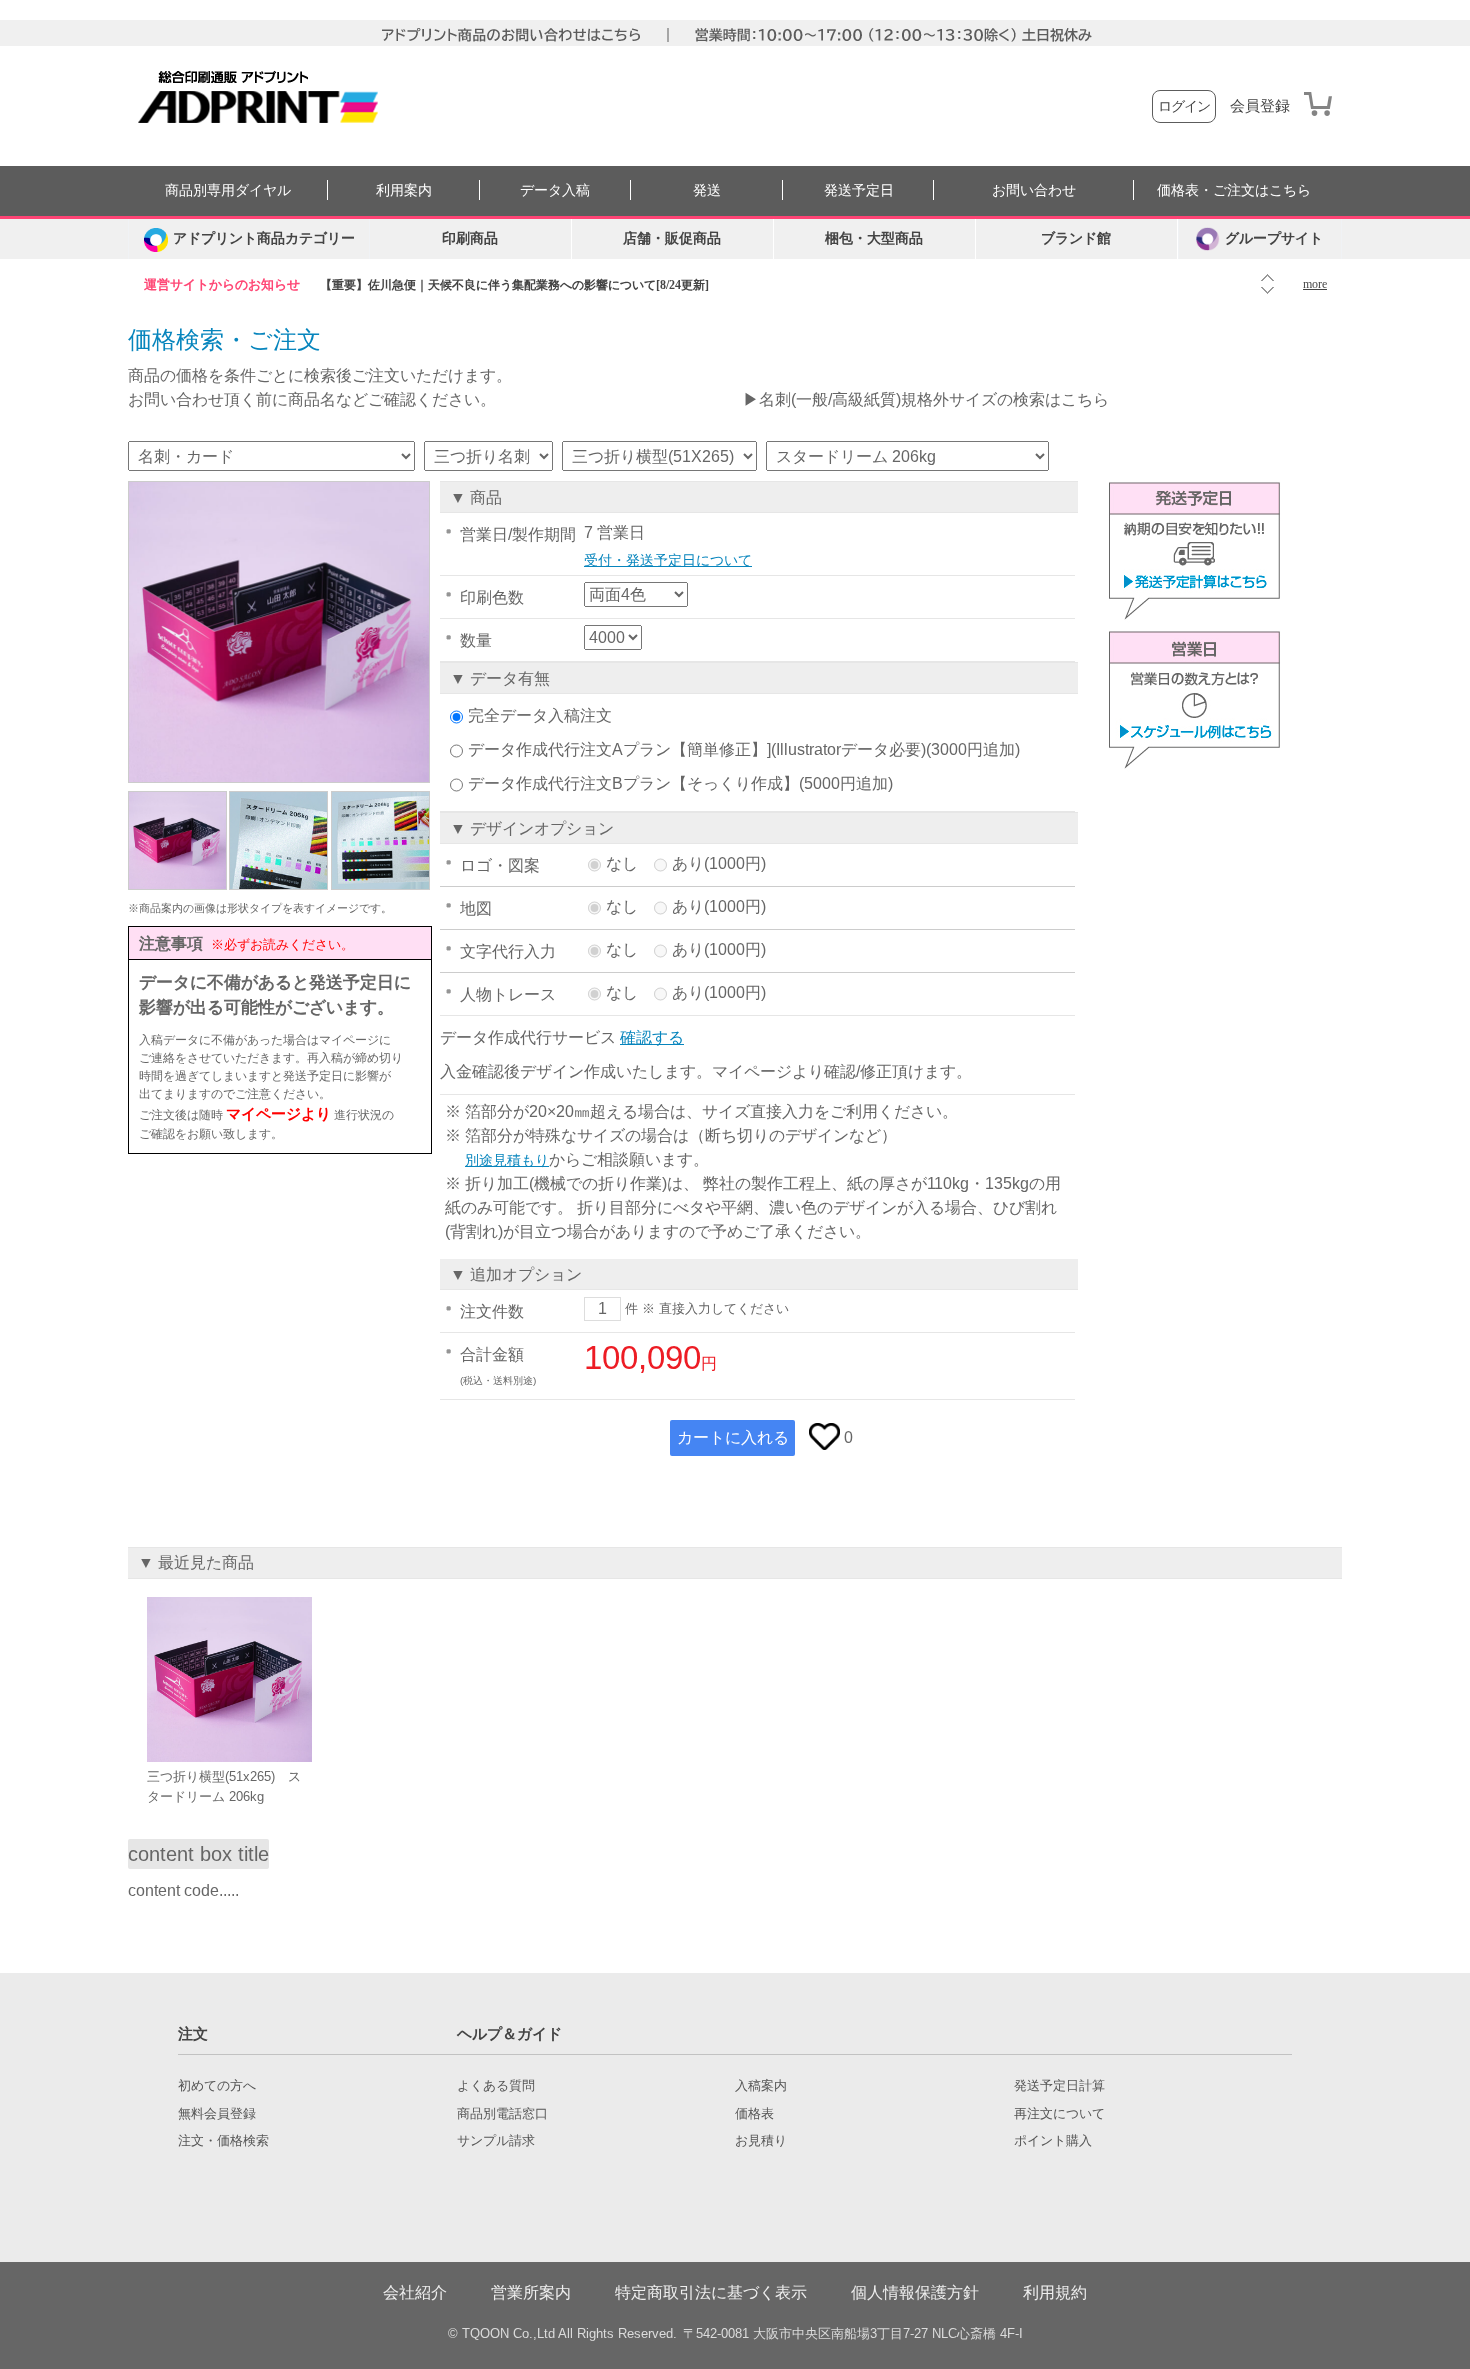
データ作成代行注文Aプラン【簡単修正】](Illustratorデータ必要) (697, 749)
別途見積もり (507, 1160)
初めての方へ (217, 2086)
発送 (707, 190)
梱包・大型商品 (874, 238)
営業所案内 (531, 2292)
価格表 (754, 2114)
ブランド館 (1076, 238)
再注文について (1059, 2114)
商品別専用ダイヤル (228, 190)
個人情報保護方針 (915, 2292)
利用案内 (404, 190)
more (1315, 284)
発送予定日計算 (1059, 2086)
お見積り (761, 2141)
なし (622, 863)
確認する (652, 1037)
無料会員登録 (217, 2114)
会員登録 (1260, 106)
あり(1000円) (719, 863)
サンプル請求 (496, 2141)
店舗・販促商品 (672, 238)
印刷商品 (470, 238)
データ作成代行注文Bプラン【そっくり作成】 (633, 783)
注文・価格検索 (223, 2141)
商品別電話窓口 (502, 2114)
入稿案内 (761, 2086)
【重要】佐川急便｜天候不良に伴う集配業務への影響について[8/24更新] (514, 285)
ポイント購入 (1053, 2141)
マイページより (278, 1113)
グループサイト (1274, 238)
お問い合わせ (1034, 190)
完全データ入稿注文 (540, 715)
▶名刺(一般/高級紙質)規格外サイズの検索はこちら (926, 399)
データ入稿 (555, 190)
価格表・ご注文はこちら (1234, 190)
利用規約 (1055, 2292)
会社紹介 (415, 2292)
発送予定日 (859, 190)
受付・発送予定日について (668, 560)
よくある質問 (496, 2086)
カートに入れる (733, 1437)
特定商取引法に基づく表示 (711, 2292)
